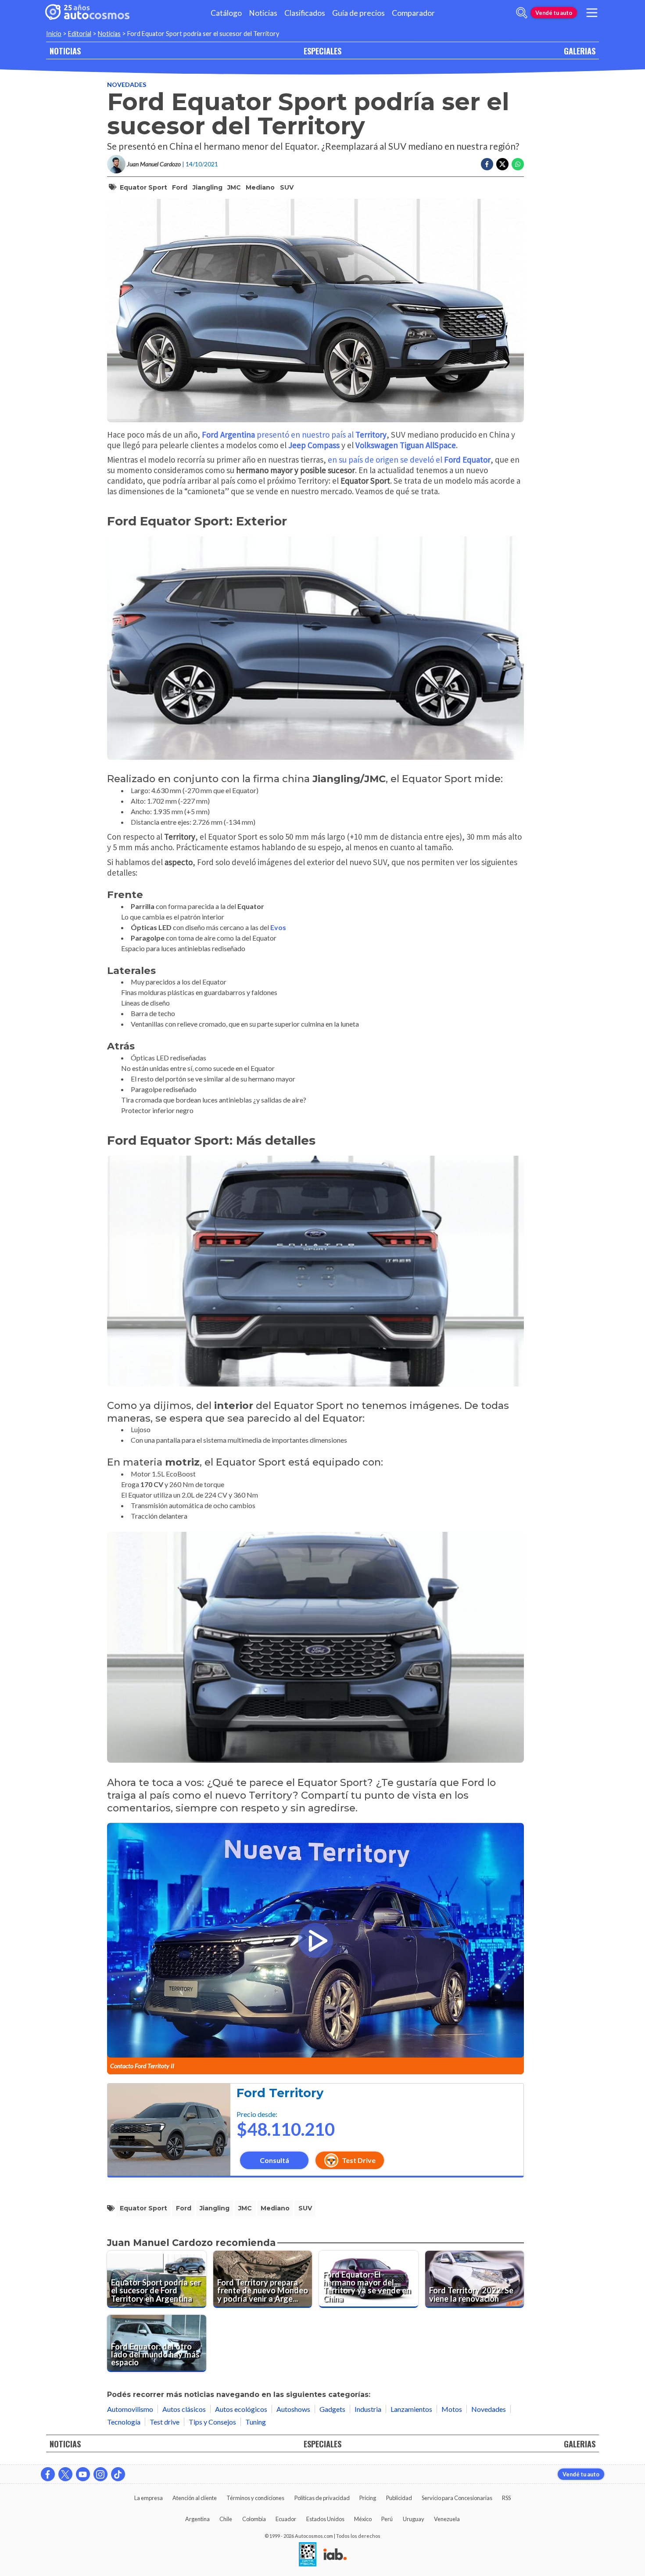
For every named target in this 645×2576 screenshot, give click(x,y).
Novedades (127, 84)
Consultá (274, 2160)
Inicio (54, 34)
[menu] (592, 13)
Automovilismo (130, 2409)
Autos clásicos (184, 2409)
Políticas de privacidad (322, 2498)
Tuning (256, 2422)
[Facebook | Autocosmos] (48, 2474)
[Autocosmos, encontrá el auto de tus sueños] (87, 13)
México (363, 2519)
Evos (278, 927)
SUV (287, 187)
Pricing (368, 2498)
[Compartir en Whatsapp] (518, 164)
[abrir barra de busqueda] (522, 13)
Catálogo (226, 13)
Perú (387, 2519)
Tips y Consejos (212, 2422)
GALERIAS (580, 51)
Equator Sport (143, 187)
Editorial (80, 34)
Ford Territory (280, 2093)
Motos (452, 2409)
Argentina (197, 2519)
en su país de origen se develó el (409, 460)
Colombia (254, 2519)
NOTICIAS (65, 51)
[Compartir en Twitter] (502, 164)
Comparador (413, 13)
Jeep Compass (314, 445)
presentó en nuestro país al (294, 435)
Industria (368, 2409)
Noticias (263, 13)
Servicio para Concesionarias (457, 2498)
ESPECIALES (322, 51)
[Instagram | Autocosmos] (100, 2474)
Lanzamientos (411, 2409)
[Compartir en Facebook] (487, 164)
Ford (180, 187)
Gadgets (332, 2409)
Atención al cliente (195, 2498)
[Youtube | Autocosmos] (83, 2474)
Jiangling (208, 187)
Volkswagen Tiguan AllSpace (406, 445)
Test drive (165, 2422)
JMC (234, 187)
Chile (226, 2519)
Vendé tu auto (554, 13)
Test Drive (359, 2160)
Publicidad (399, 2498)
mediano (260, 187)
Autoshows (293, 2409)
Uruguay (414, 2519)
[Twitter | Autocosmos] (65, 2474)
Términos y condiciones (255, 2498)
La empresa (149, 2498)
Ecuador (286, 2519)
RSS (506, 2498)
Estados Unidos (325, 2519)
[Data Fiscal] (308, 2555)
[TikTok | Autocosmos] (118, 2474)
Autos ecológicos (241, 2409)
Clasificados (305, 13)
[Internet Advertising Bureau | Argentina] (335, 2555)
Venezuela (447, 2519)
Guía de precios (358, 13)
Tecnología (124, 2422)
